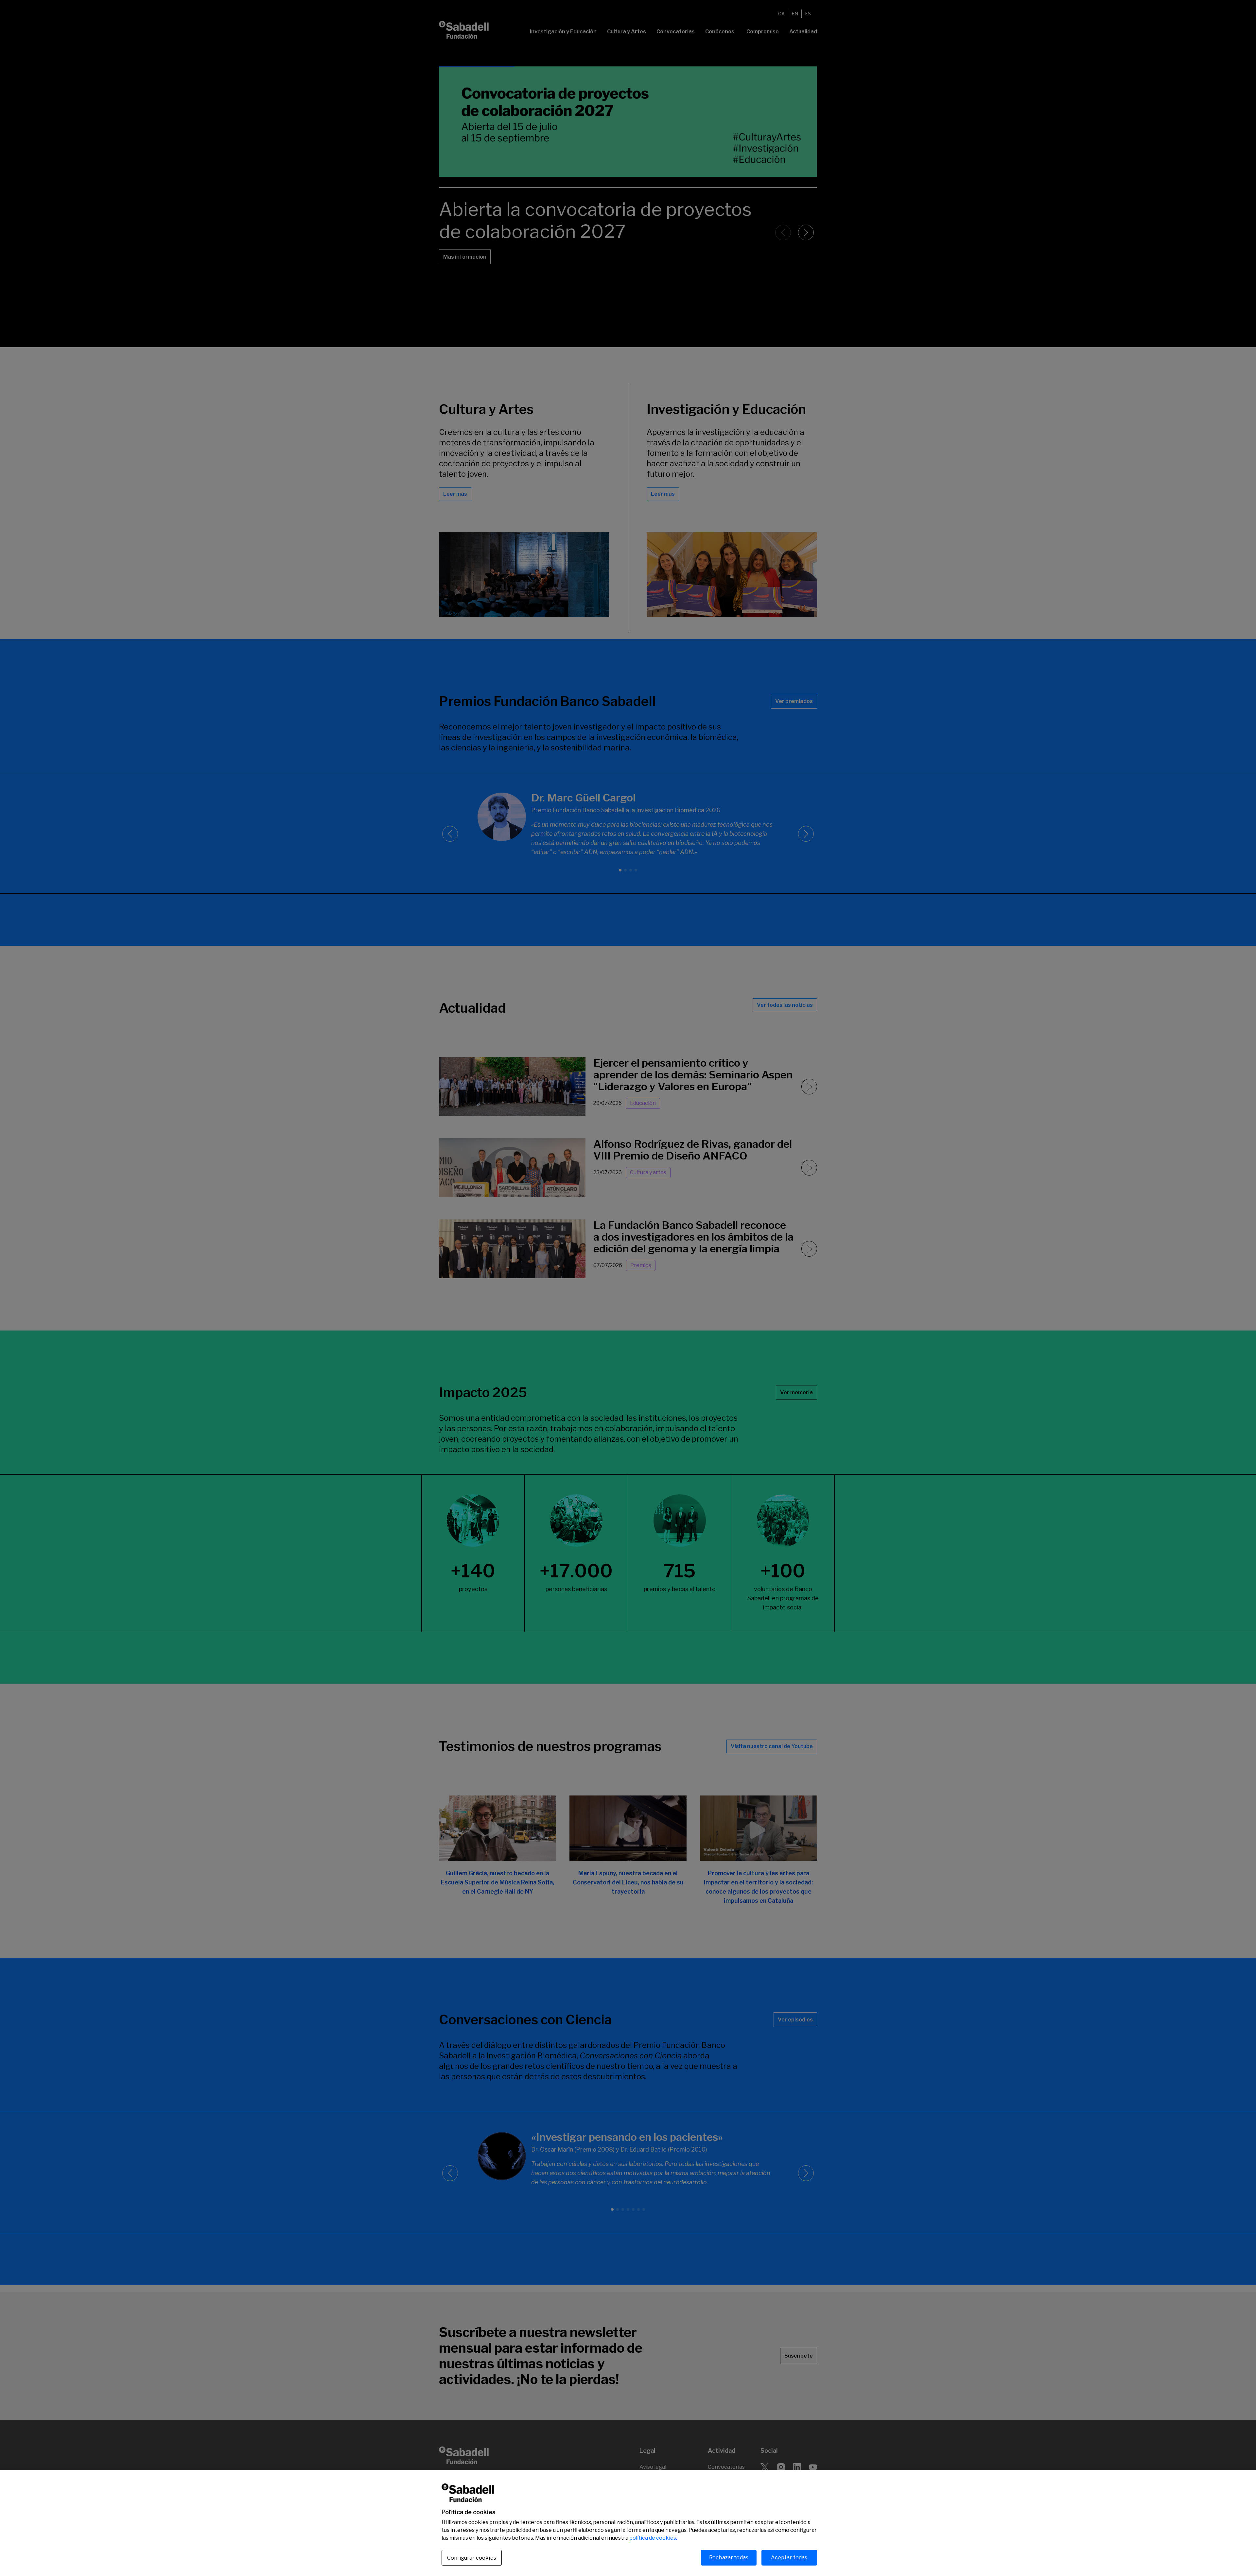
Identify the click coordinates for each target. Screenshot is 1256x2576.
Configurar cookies (472, 2558)
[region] (628, 2523)
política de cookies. (653, 2538)
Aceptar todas (789, 2558)
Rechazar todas (729, 2558)
